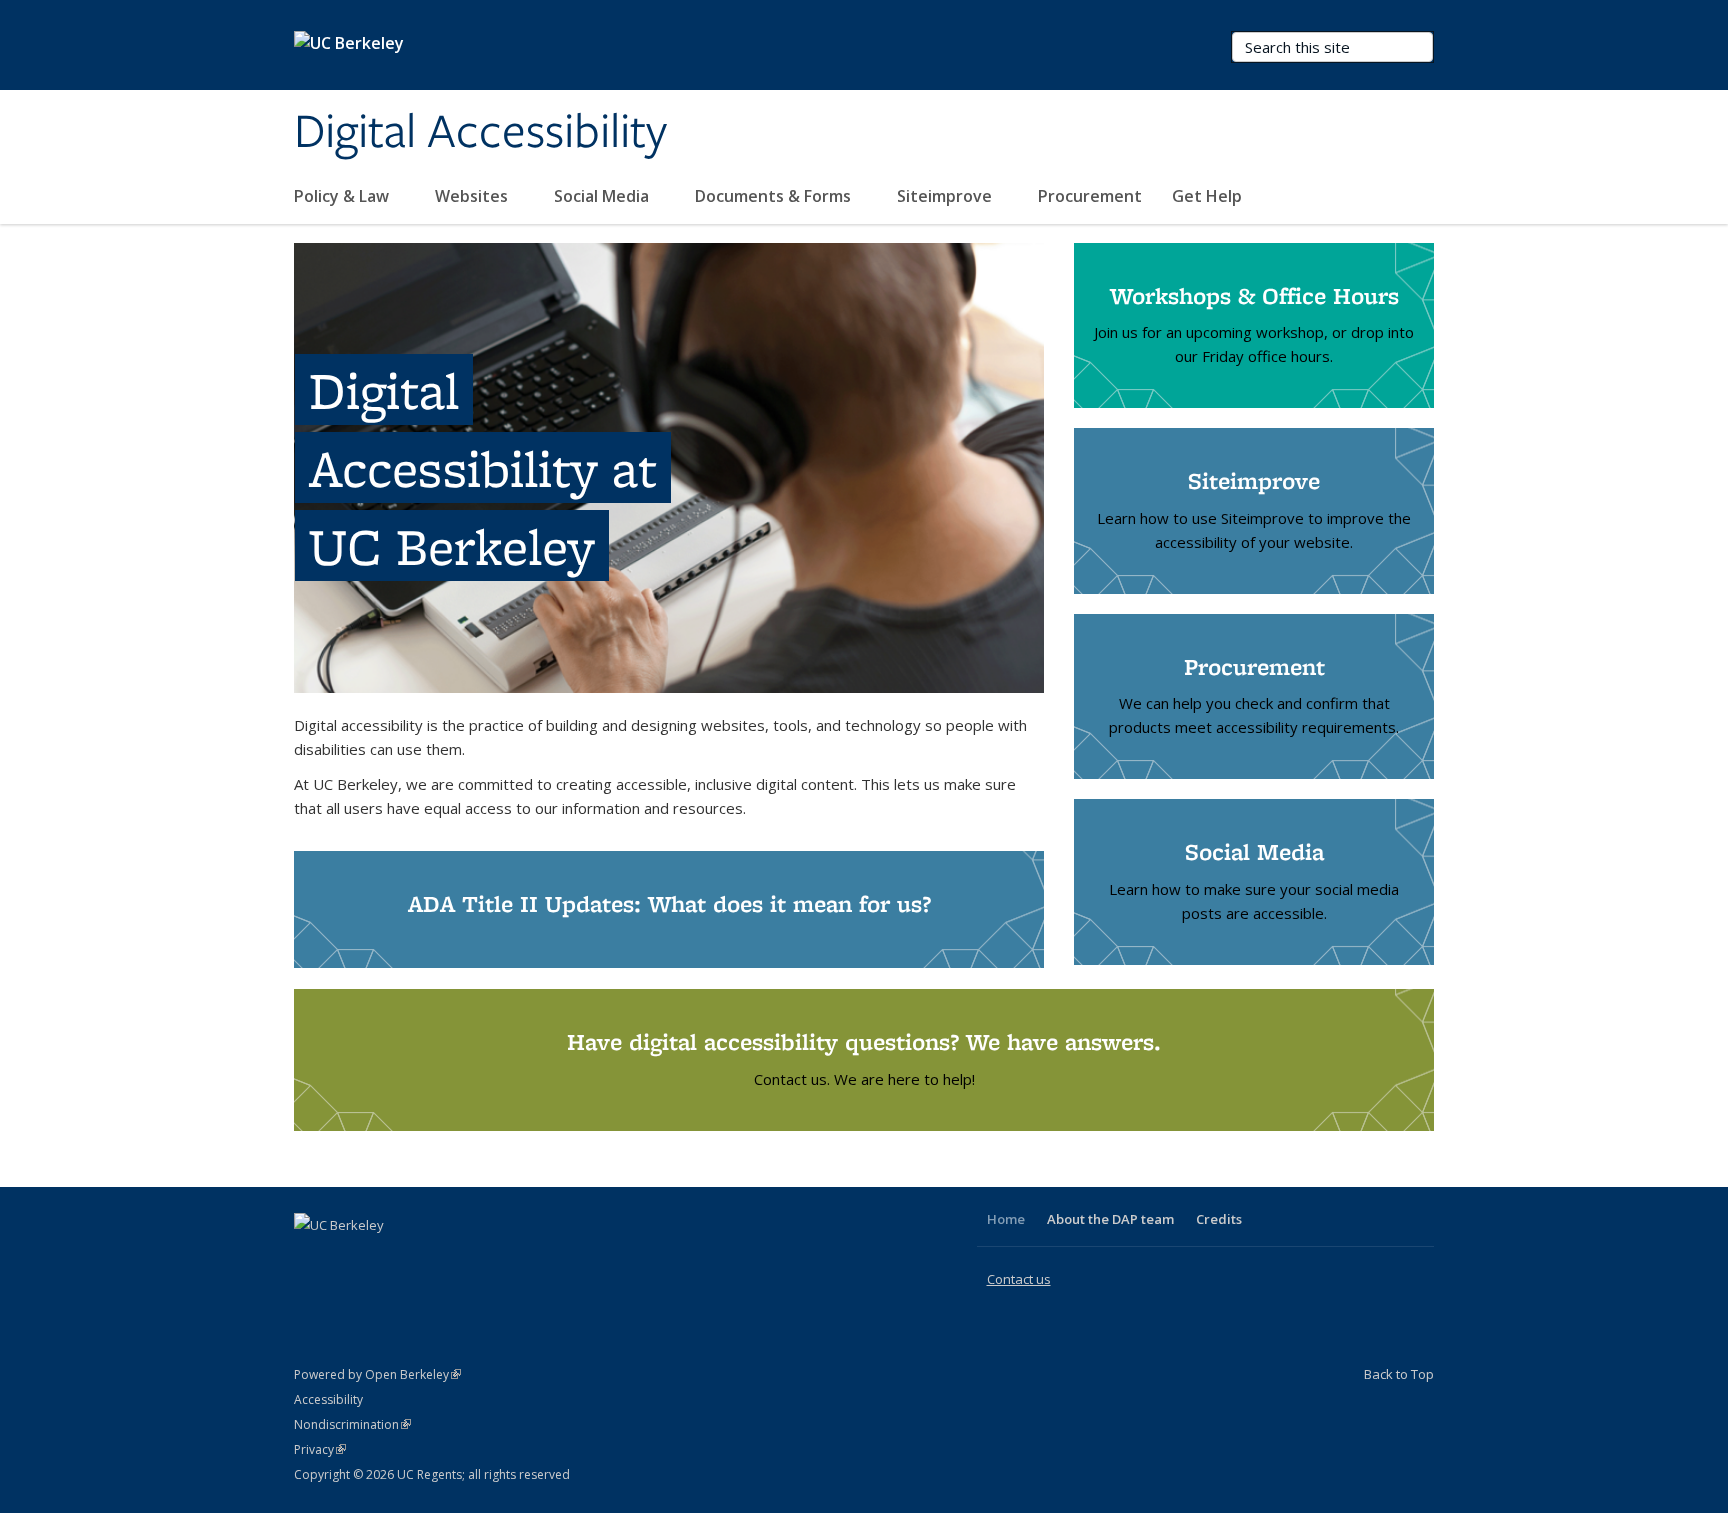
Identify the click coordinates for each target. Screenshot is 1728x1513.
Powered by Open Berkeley (377, 1374)
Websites (473, 196)
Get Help (1209, 196)
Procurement (1090, 196)
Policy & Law (343, 196)
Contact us (1019, 1279)
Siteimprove (946, 196)
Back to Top (1399, 1374)
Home (1006, 1219)
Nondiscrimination (352, 1424)
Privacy (320, 1449)
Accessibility (328, 1399)
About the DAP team (1110, 1219)
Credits (1219, 1219)
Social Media (603, 196)
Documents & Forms (775, 196)
